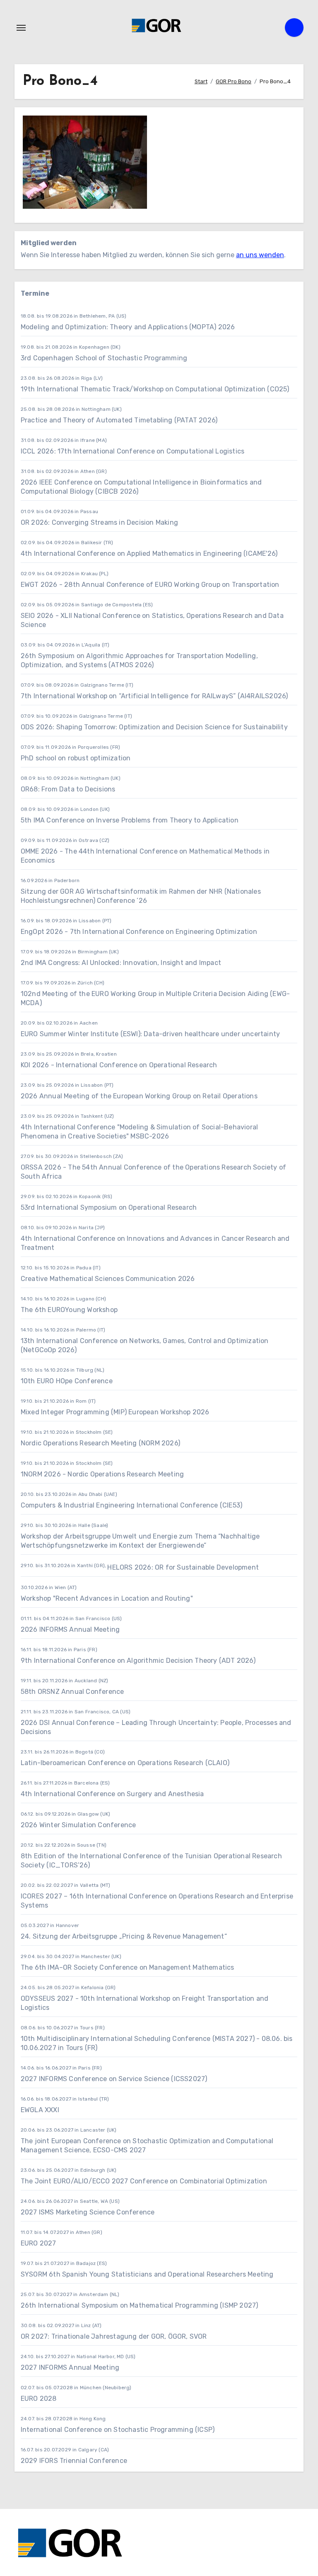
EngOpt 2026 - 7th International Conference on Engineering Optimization (139, 932)
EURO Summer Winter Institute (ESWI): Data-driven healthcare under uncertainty (150, 1034)
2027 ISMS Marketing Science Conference (88, 2212)
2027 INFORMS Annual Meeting (70, 2367)
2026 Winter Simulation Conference (78, 1825)
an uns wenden (260, 255)
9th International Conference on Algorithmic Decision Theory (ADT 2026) (138, 1661)
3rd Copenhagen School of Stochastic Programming (104, 358)
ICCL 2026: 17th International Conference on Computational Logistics (132, 451)
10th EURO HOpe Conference (67, 1381)
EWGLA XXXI (40, 2110)
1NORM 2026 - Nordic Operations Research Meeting (102, 1474)
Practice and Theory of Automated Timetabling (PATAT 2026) (119, 420)
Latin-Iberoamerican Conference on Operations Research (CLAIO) (125, 1763)
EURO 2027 (39, 2243)
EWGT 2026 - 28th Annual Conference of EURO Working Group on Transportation (150, 585)
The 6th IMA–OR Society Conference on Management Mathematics (128, 1967)
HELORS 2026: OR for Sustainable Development (183, 1567)
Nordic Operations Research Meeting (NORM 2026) (100, 1443)
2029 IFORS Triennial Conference (74, 2461)
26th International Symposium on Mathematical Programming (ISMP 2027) (140, 2305)
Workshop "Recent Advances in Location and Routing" (107, 1598)
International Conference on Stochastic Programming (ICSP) (118, 2430)
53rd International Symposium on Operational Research (109, 1207)
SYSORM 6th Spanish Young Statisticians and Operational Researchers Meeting (148, 2274)
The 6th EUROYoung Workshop (69, 1310)
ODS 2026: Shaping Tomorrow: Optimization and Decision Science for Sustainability (154, 727)
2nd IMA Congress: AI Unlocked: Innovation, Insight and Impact (121, 963)
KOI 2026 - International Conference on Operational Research (119, 1065)
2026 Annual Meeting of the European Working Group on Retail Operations (139, 1096)
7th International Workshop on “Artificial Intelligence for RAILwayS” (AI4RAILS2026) (154, 696)
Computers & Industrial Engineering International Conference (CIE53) (131, 1505)
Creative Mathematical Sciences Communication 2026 (108, 1279)
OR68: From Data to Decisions (68, 789)
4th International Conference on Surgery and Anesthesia (112, 1794)
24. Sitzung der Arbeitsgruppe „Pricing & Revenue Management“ (124, 1936)
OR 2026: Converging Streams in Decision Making (99, 522)
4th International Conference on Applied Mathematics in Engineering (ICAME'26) (149, 554)
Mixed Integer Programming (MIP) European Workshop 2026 (115, 1412)
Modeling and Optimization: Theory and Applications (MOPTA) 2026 (128, 327)
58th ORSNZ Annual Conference (72, 1692)
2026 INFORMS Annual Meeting (70, 1629)
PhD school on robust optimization (76, 758)
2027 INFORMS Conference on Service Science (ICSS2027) (114, 2079)
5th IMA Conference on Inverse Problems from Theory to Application (130, 820)
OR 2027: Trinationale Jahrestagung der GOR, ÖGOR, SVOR (114, 2336)
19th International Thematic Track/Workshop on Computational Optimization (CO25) (155, 389)
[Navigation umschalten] (21, 28)
